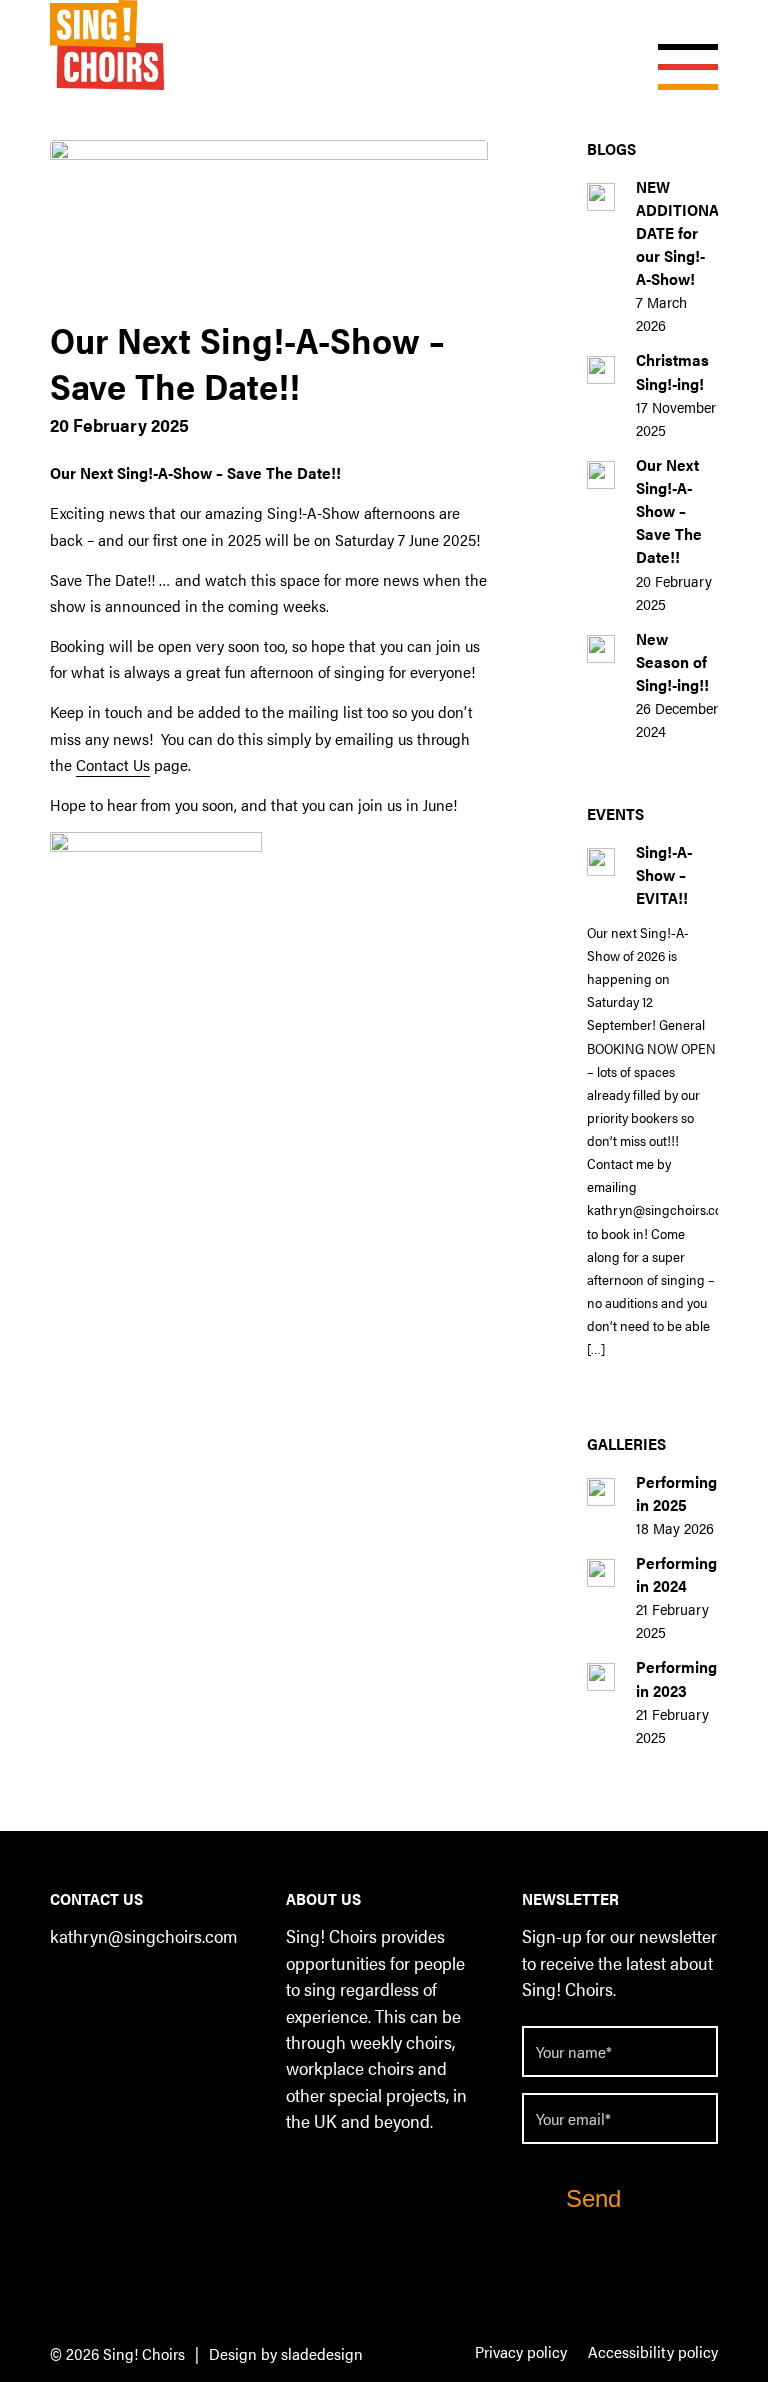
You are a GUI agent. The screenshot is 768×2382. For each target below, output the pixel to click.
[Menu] (678, 45)
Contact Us (113, 764)
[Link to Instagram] (144, 1990)
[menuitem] (521, 2353)
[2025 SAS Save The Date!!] (269, 223)
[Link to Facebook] (64, 1990)
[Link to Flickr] (64, 2020)
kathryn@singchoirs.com (143, 1935)
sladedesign (322, 2353)
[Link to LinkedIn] (104, 1990)
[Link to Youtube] (184, 1990)
